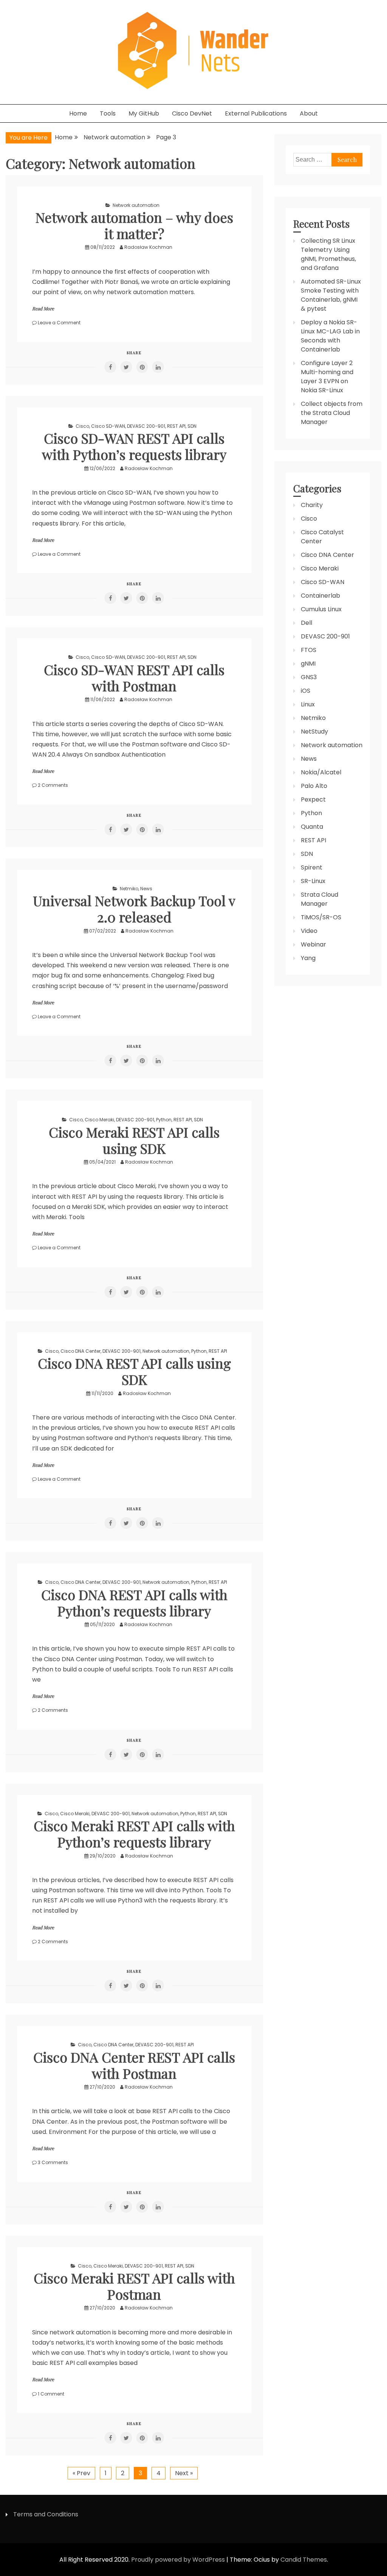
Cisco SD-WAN (108, 426)
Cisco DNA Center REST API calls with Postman (134, 2065)
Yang (308, 958)
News (146, 889)
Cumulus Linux (321, 609)
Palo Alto (314, 786)
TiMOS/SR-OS (321, 917)
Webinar (313, 944)
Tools (108, 113)
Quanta (312, 827)
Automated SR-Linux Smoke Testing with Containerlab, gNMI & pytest (331, 295)
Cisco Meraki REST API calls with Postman (134, 2286)
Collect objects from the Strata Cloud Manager (332, 413)
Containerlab (320, 596)
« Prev (81, 2473)
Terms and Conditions (46, 2514)
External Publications (256, 113)
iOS (306, 691)
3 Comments (53, 2162)
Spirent (312, 867)
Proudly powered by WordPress (179, 2560)
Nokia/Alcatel (321, 772)
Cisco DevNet (192, 113)
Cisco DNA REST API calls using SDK (134, 1371)
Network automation (136, 205)
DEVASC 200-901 (146, 426)
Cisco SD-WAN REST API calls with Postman (134, 678)
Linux (308, 704)
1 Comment (51, 2394)
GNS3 (309, 677)
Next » (184, 2473)
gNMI (308, 664)
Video (309, 931)
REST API (176, 426)
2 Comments (53, 785)
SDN (192, 426)
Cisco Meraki (99, 1120)
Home (78, 113)
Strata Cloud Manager (320, 899)
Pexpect (313, 799)
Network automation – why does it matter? (134, 225)
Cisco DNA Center (80, 1351)
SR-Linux (313, 881)
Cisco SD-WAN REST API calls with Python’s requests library (134, 446)
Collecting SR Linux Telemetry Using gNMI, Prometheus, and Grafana (328, 254)
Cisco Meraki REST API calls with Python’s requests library (134, 1834)
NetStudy (314, 731)
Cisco (82, 426)
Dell (307, 623)
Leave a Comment (59, 323)
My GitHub (144, 113)
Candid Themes (304, 2560)
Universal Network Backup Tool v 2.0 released (134, 909)
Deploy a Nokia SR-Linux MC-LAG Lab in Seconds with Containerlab (330, 336)
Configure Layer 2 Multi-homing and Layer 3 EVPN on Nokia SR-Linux (327, 377)
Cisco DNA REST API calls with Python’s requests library (134, 1602)
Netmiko (129, 889)
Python (164, 1120)
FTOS (309, 650)
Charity (312, 505)
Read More (43, 308)
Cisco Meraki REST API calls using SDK (134, 1140)
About (309, 113)
